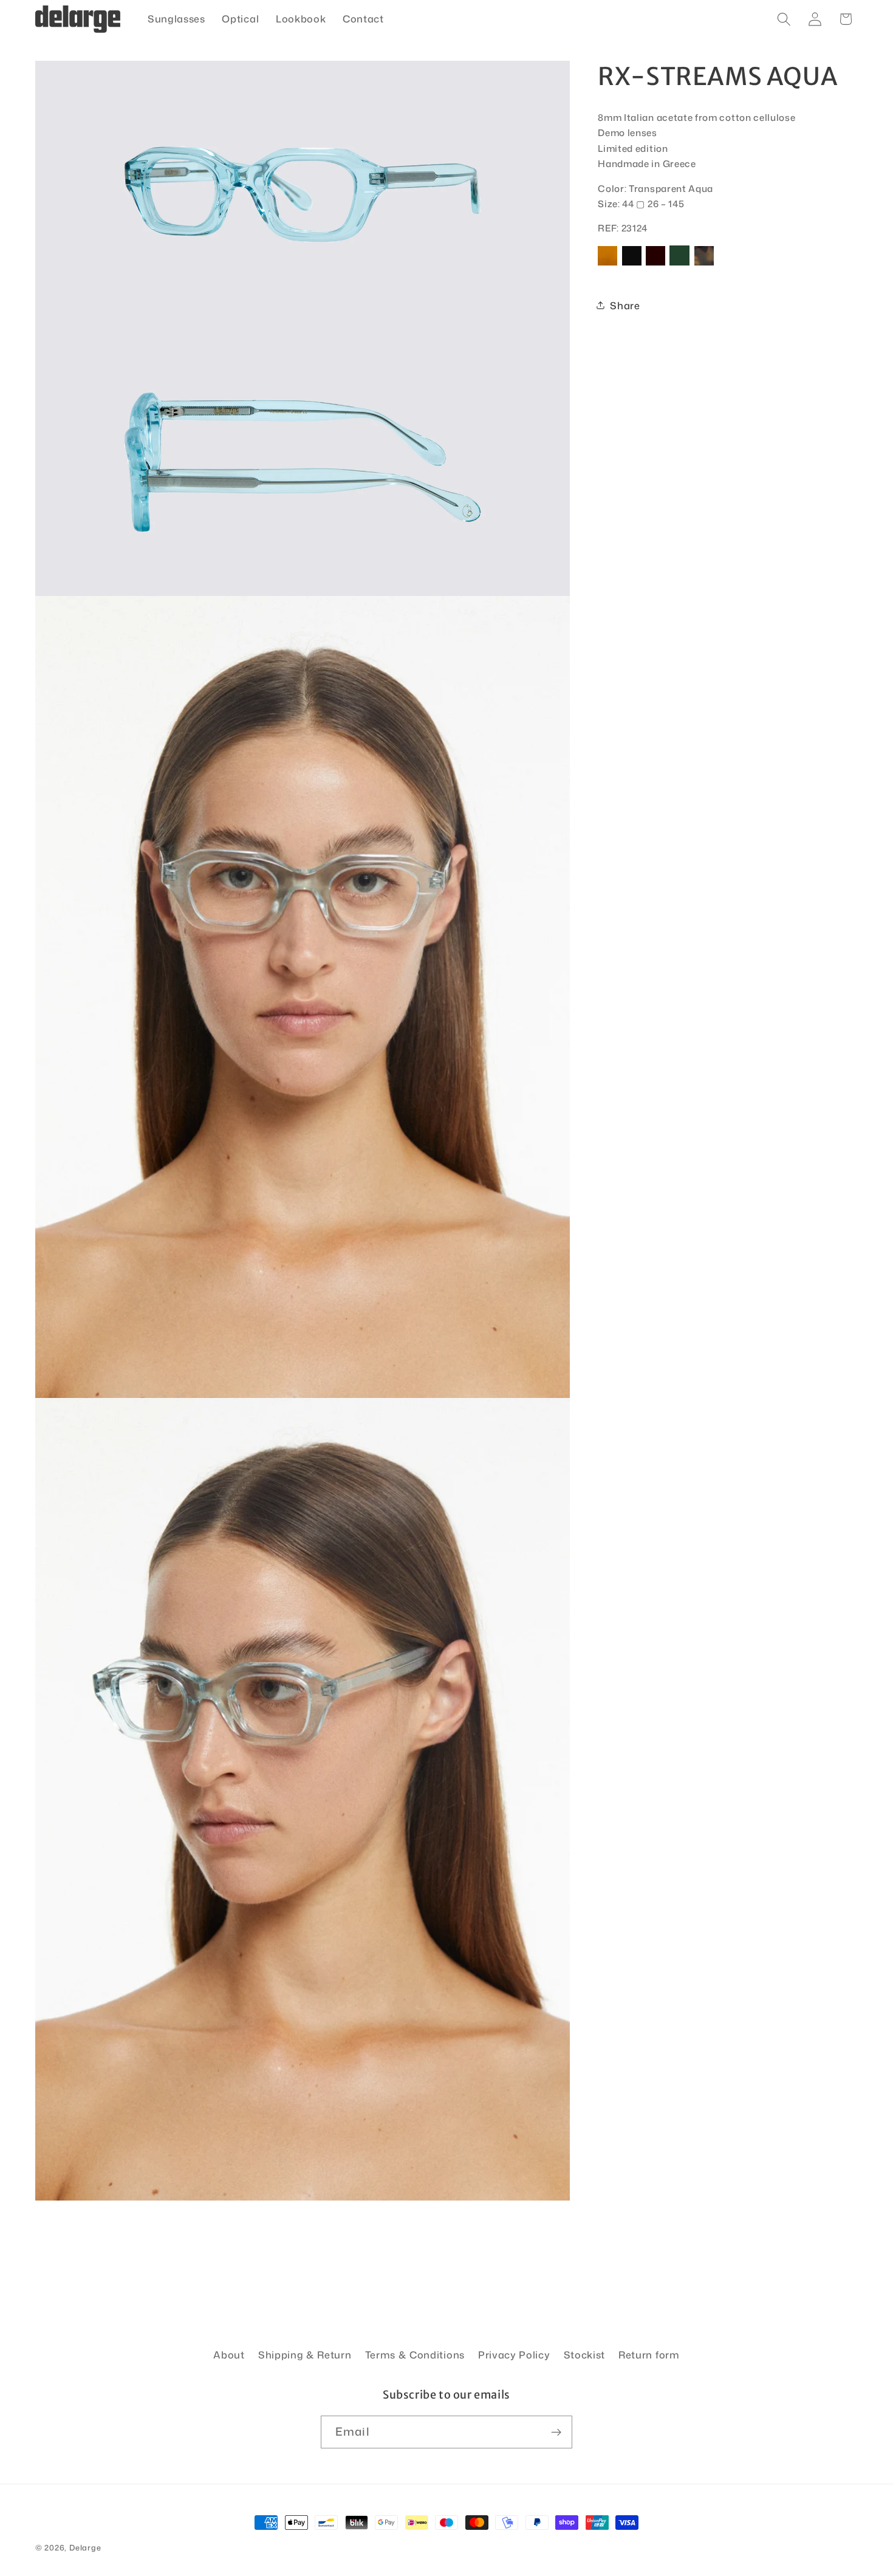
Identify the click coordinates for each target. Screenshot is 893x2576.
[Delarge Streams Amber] (607, 265)
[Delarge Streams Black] (632, 265)
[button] (784, 19)
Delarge (85, 2547)
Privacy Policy (514, 2355)
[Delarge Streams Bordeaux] (655, 265)
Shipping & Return (305, 2355)
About (229, 2355)
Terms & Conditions (415, 2355)
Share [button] (625, 305)
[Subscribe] (556, 2432)
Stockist (585, 2355)
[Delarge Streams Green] (679, 265)
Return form (649, 2355)
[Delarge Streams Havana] (704, 265)
